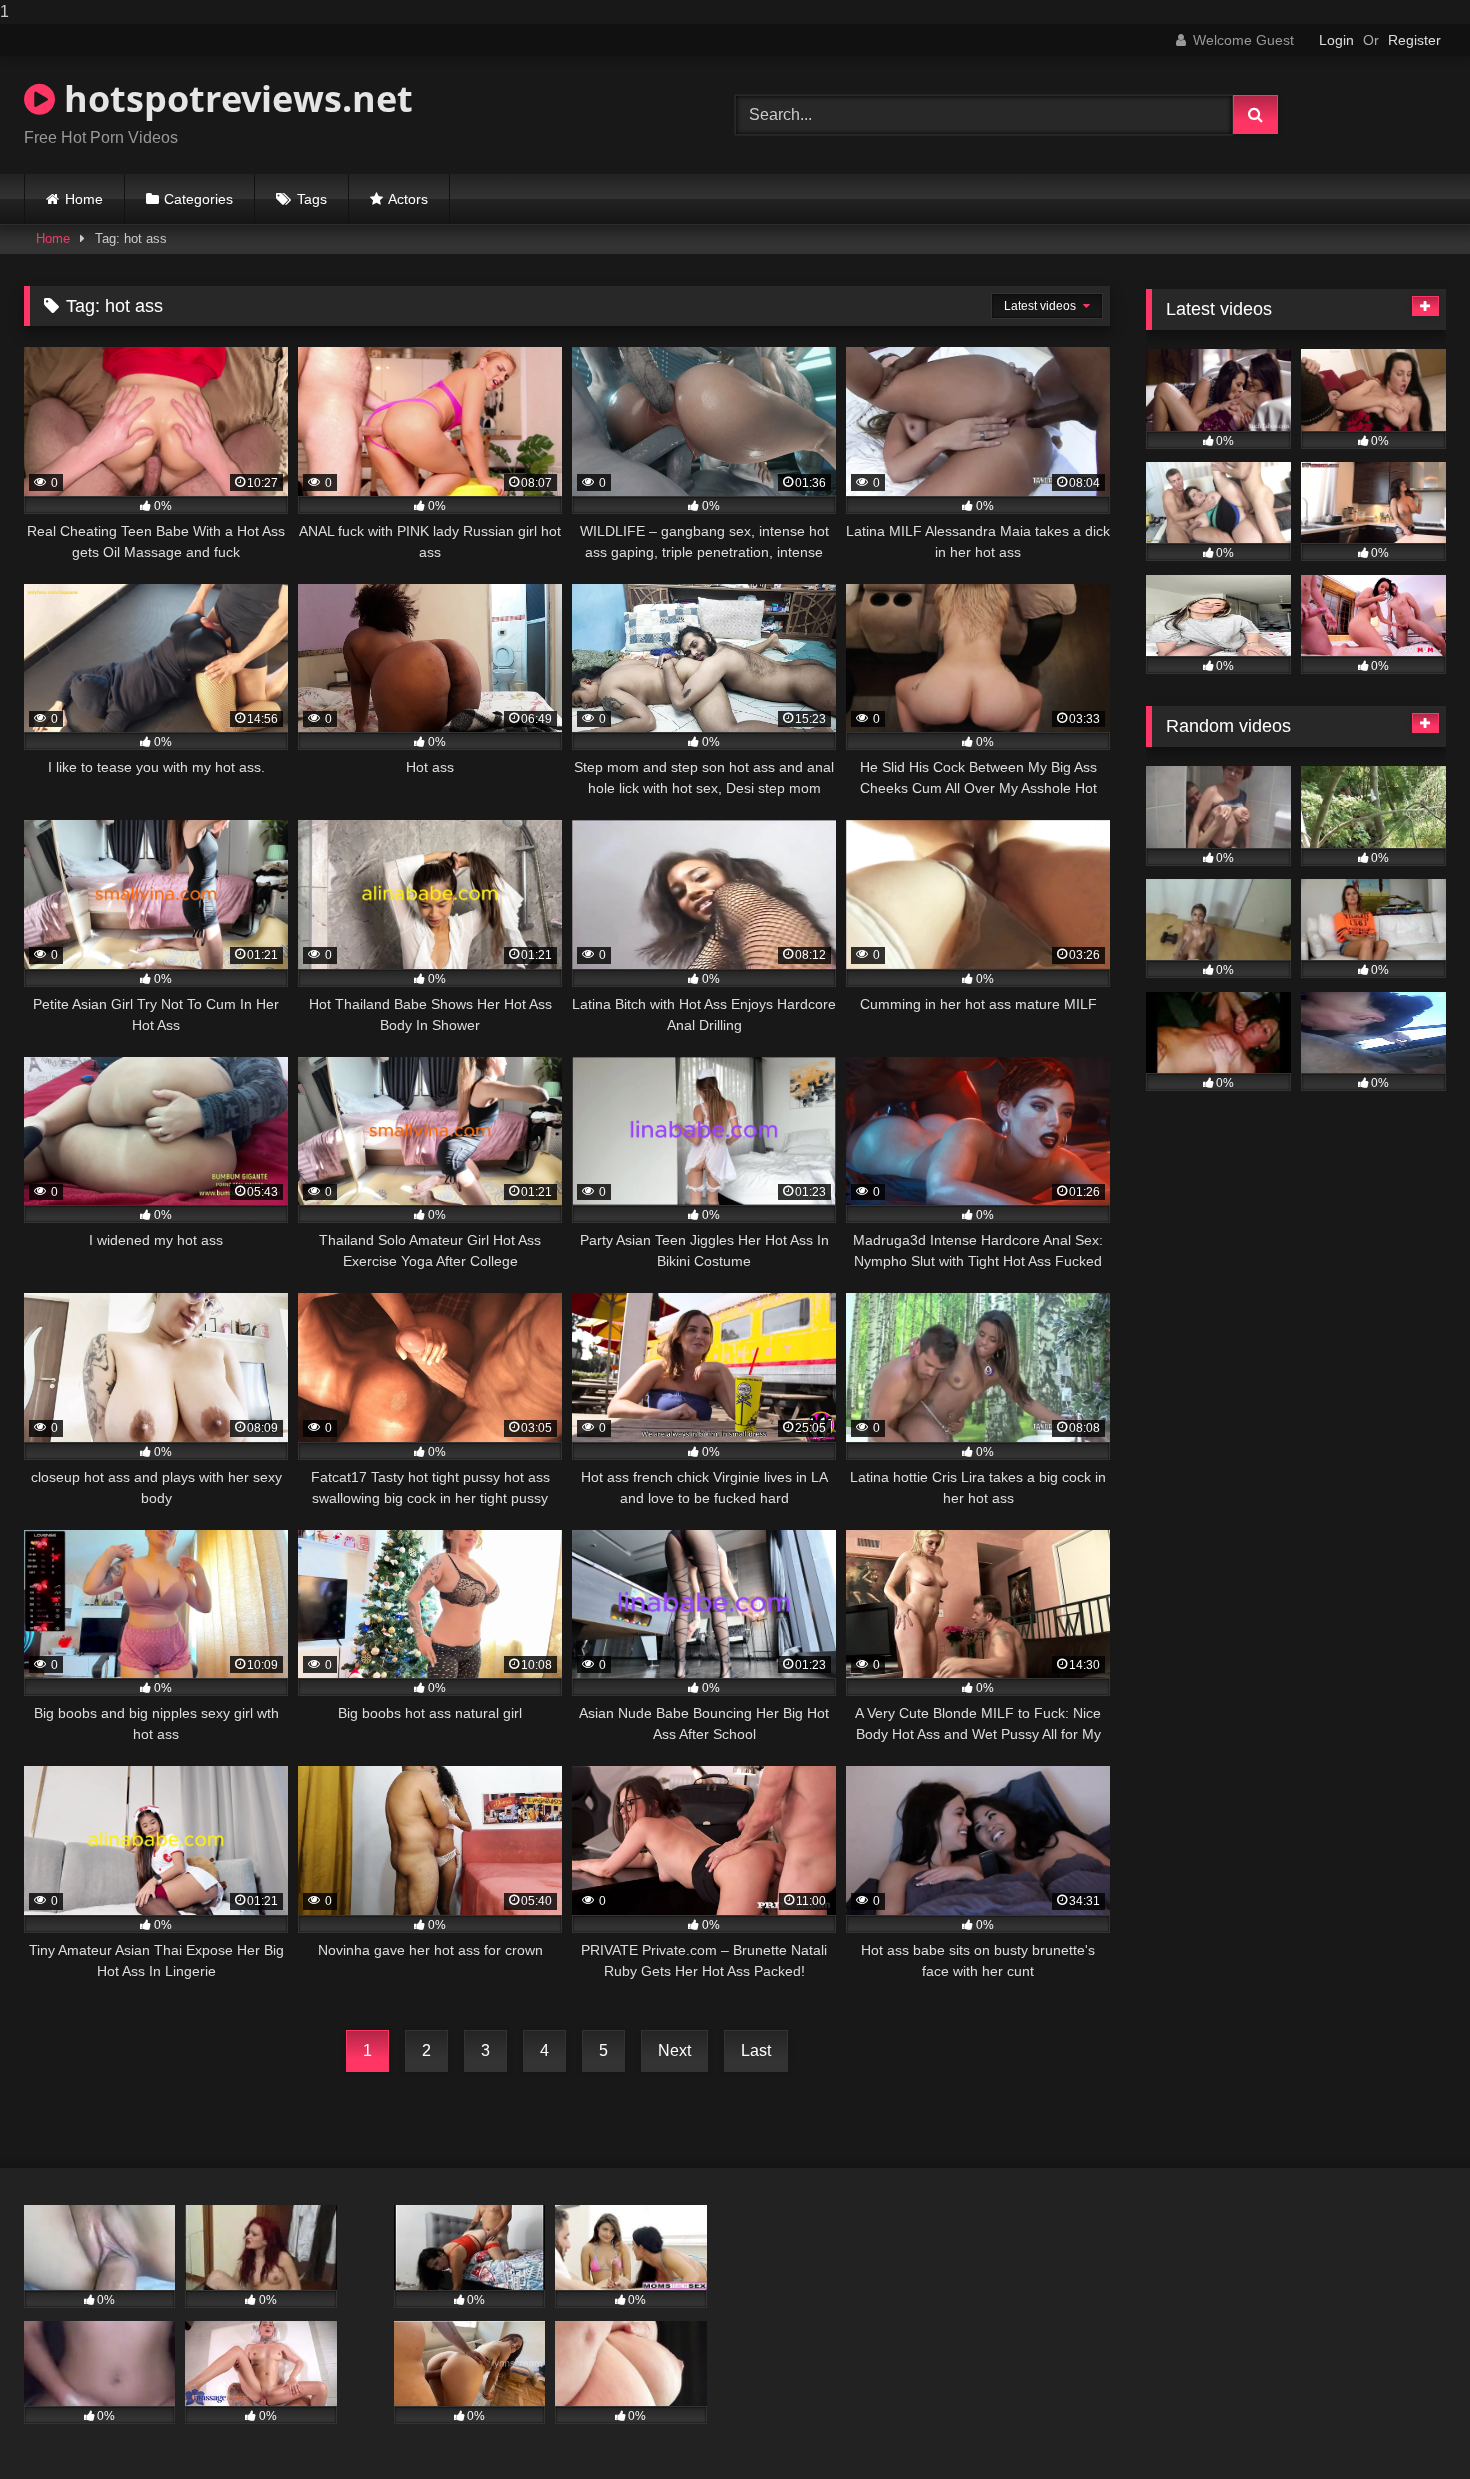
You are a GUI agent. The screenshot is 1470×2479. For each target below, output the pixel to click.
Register (1414, 40)
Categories (198, 199)
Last (756, 2050)
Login (1336, 40)
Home (84, 199)
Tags (312, 199)
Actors (408, 199)
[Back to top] (1408, 2423)
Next (674, 2050)
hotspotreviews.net (234, 98)
